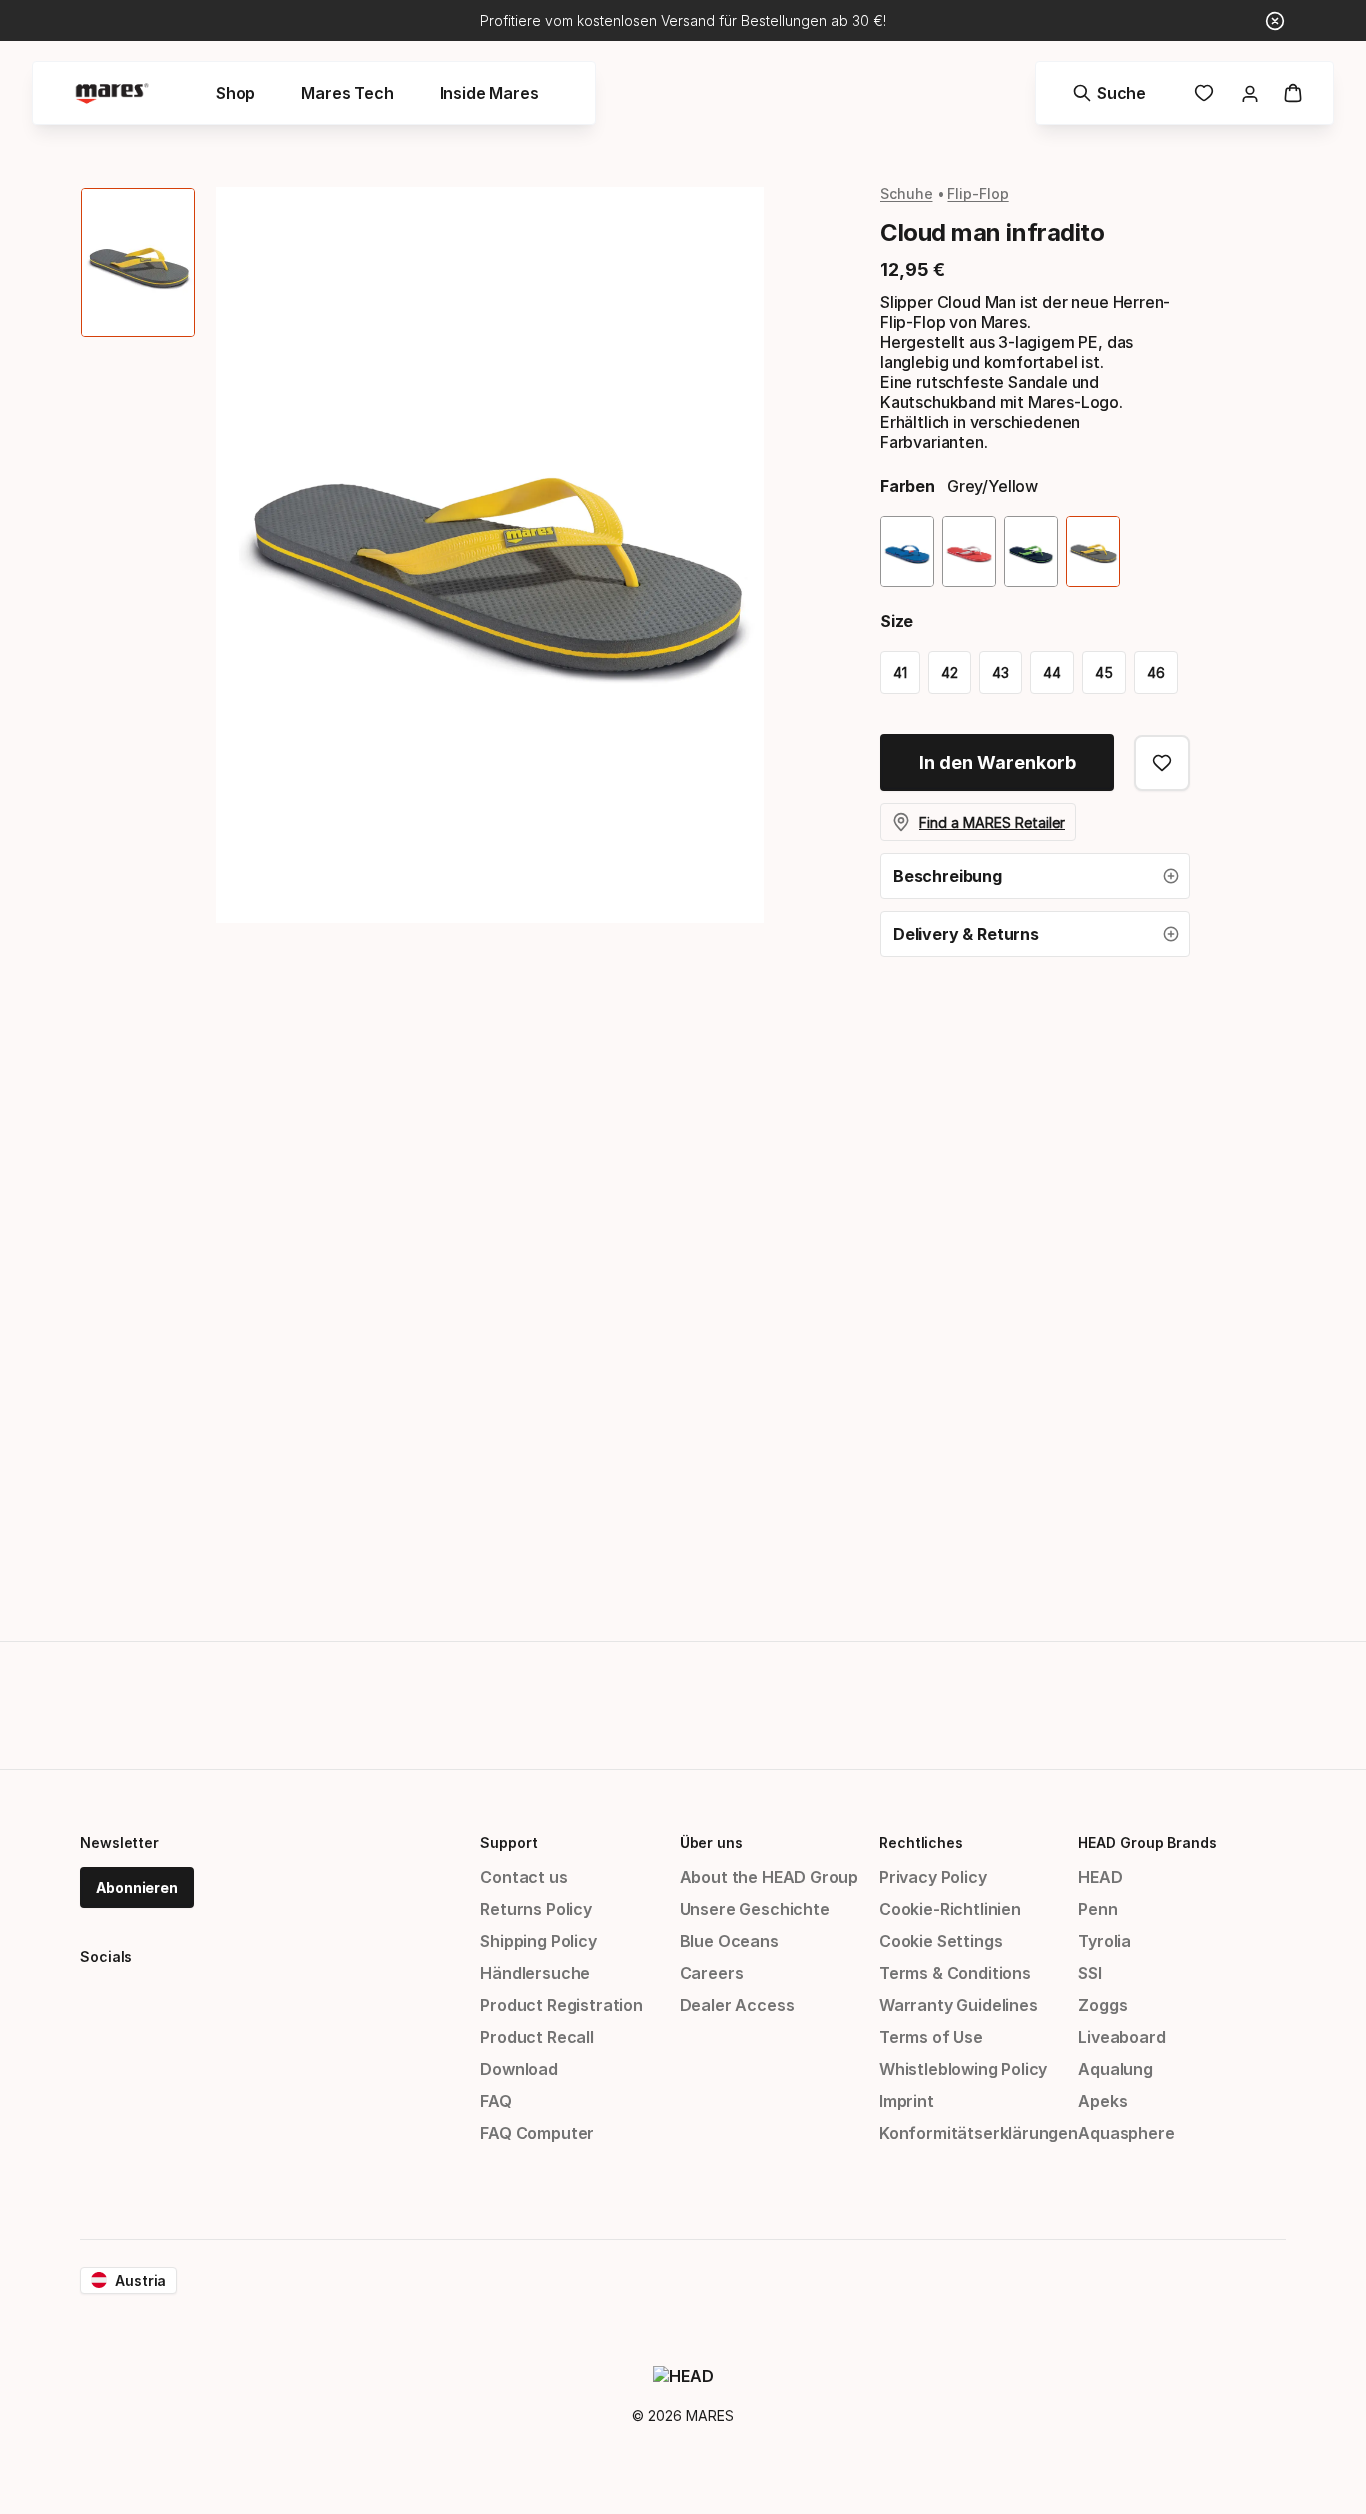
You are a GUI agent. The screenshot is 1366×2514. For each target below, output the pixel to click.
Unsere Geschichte (755, 1909)
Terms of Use (931, 2037)
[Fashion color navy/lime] (1031, 551)
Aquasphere (1126, 2133)
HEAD (1100, 1877)
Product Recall (537, 2037)
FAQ (495, 2101)
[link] (1204, 93)
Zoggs (1102, 2005)
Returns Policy (536, 1909)
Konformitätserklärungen (978, 2133)
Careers (712, 1973)
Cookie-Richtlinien (950, 1909)
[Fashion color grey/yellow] (1093, 551)
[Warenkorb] (1293, 93)
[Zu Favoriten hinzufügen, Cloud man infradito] (1162, 763)
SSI (1089, 1973)
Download (519, 2069)
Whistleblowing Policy (963, 2069)
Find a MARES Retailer (992, 822)
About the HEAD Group (769, 1877)
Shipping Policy (538, 1941)
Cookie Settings (940, 1941)
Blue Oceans (729, 1941)
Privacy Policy (933, 1877)
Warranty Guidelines (958, 2005)
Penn (1097, 1909)
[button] (1035, 876)
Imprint (906, 2101)
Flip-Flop (977, 193)
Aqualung (1115, 2069)
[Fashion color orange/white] (969, 551)
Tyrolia (1104, 1941)
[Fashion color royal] (907, 551)
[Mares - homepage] (112, 93)
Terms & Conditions (955, 1973)
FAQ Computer (537, 2133)
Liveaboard (1121, 2037)
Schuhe (906, 193)
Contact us (523, 1877)
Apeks (1102, 2101)
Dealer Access (737, 2005)
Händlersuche (535, 1973)
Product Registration (561, 2005)
